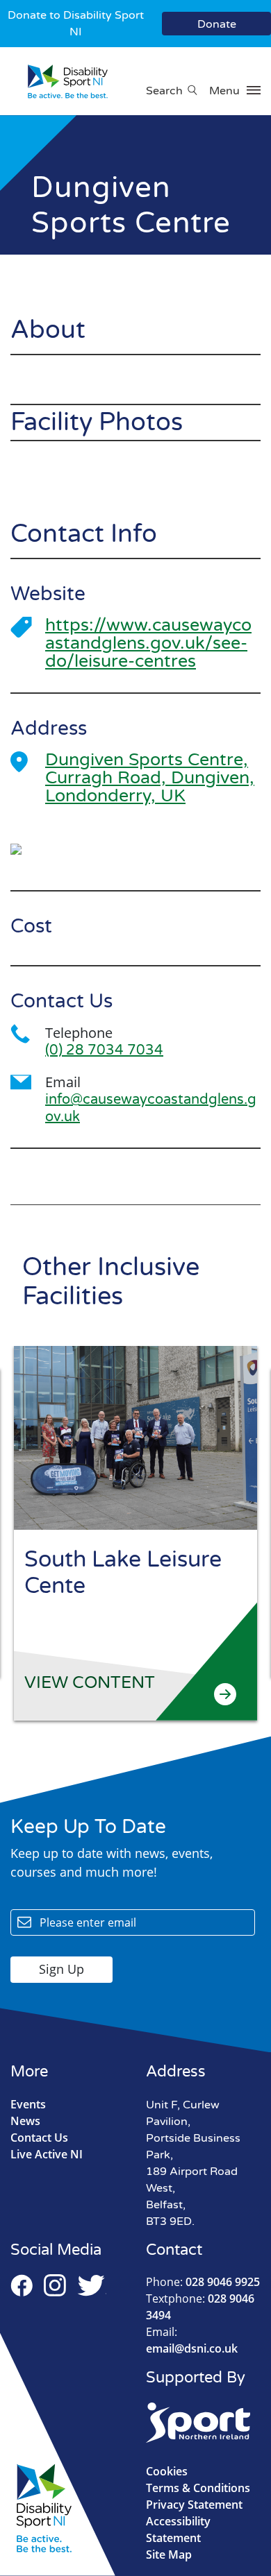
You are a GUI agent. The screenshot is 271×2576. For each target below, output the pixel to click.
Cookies (167, 2471)
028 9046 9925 (203, 2282)
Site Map (169, 2554)
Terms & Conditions (198, 2488)
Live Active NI (47, 2154)
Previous (214, 1320)
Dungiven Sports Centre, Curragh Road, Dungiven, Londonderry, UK (150, 778)
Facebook (22, 2285)
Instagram (55, 2285)
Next (240, 1320)
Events (28, 2104)
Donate (217, 24)
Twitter (92, 2285)
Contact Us (39, 2138)
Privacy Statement (194, 2505)
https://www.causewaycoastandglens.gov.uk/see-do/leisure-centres (148, 643)
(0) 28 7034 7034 (104, 1050)
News (25, 2121)
